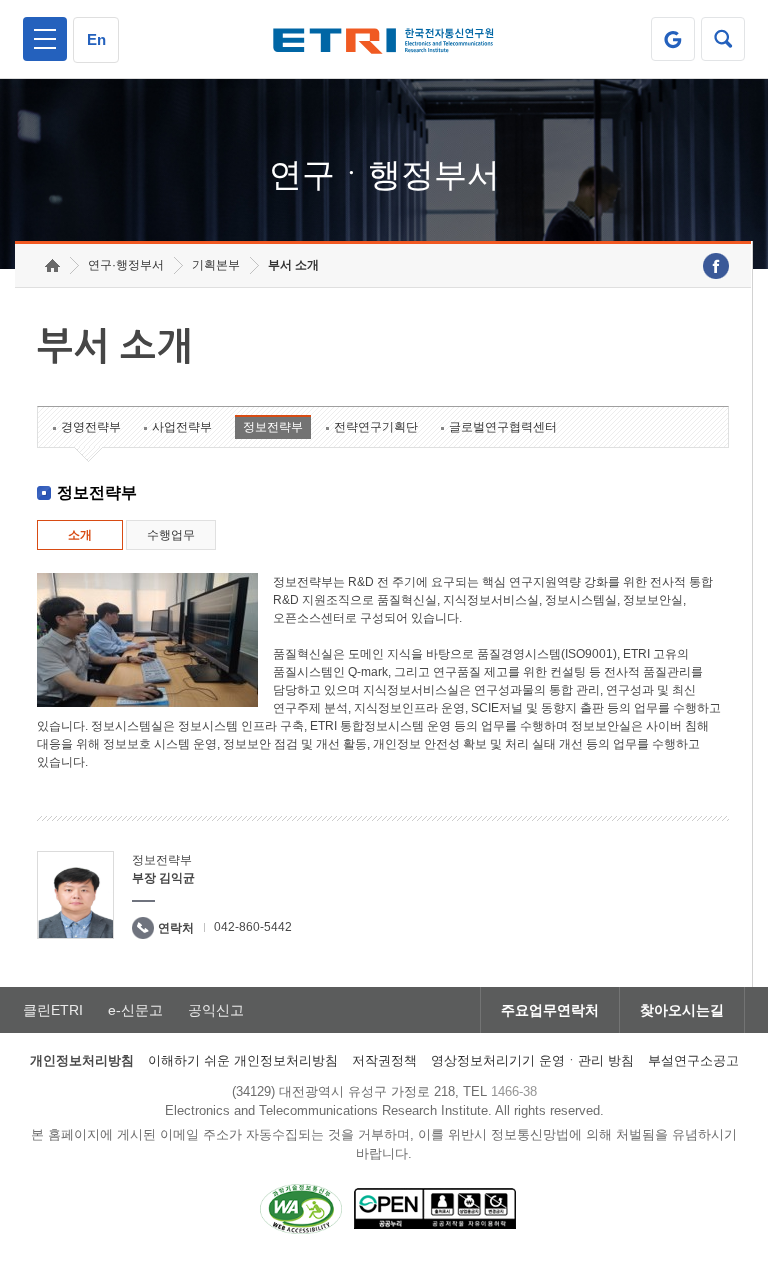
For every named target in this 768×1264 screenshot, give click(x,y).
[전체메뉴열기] (45, 39)
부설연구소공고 (693, 1060)
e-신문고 (135, 1010)
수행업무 (171, 535)
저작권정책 (384, 1060)
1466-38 (514, 1091)
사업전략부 (182, 427)
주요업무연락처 (550, 1010)
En (96, 39)
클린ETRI (53, 1010)
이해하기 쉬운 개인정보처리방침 (243, 1060)
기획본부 (216, 265)
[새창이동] (673, 39)
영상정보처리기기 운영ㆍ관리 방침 (532, 1060)
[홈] (52, 265)
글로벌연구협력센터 (503, 427)
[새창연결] (716, 266)
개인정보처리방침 (82, 1060)
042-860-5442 (253, 927)
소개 (80, 535)
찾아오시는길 (682, 1010)
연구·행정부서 (126, 265)
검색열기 (723, 39)
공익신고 (216, 1010)
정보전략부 (273, 427)
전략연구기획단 (376, 427)
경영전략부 (91, 427)
